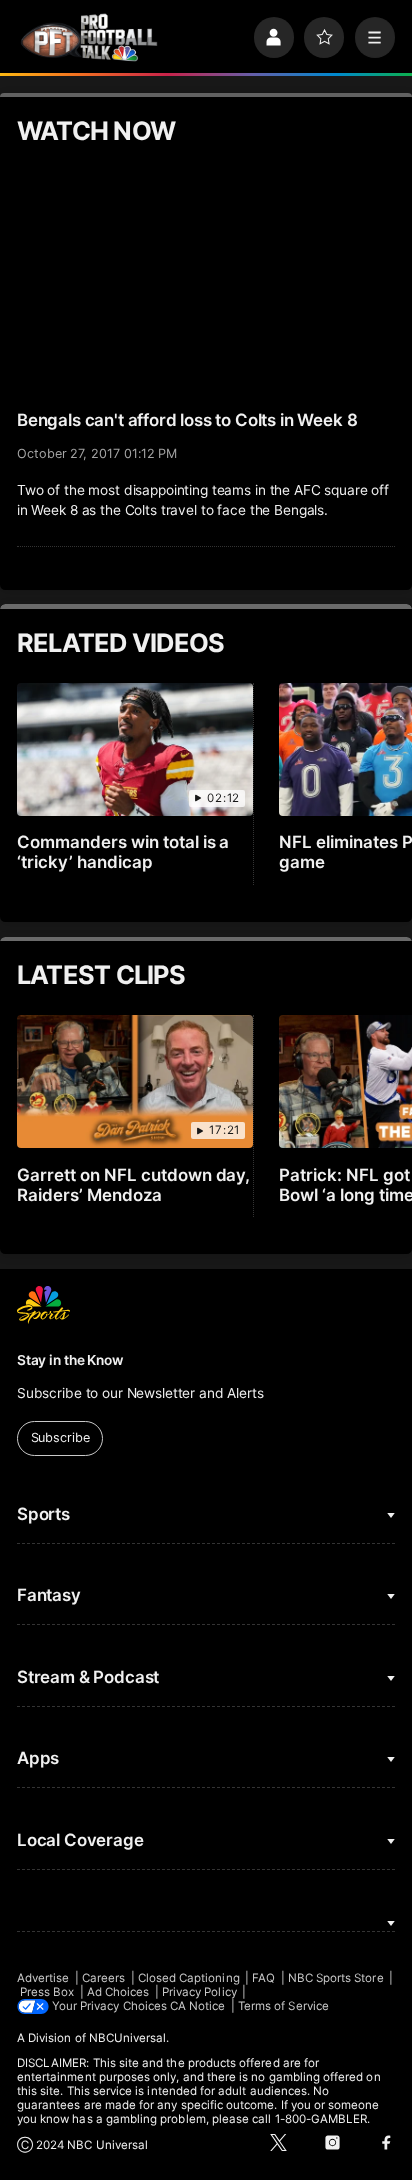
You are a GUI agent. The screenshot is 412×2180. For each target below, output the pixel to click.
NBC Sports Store (336, 1978)
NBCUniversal (128, 2038)
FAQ (263, 1978)
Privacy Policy (199, 1992)
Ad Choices (118, 1992)
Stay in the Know (70, 1360)
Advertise (43, 1978)
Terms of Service (283, 2006)
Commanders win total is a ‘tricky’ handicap (123, 852)
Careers (103, 1978)
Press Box (47, 1992)
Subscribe (60, 1437)
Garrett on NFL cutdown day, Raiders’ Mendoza (134, 1185)
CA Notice (198, 2006)
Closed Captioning (189, 1978)
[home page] (89, 38)
